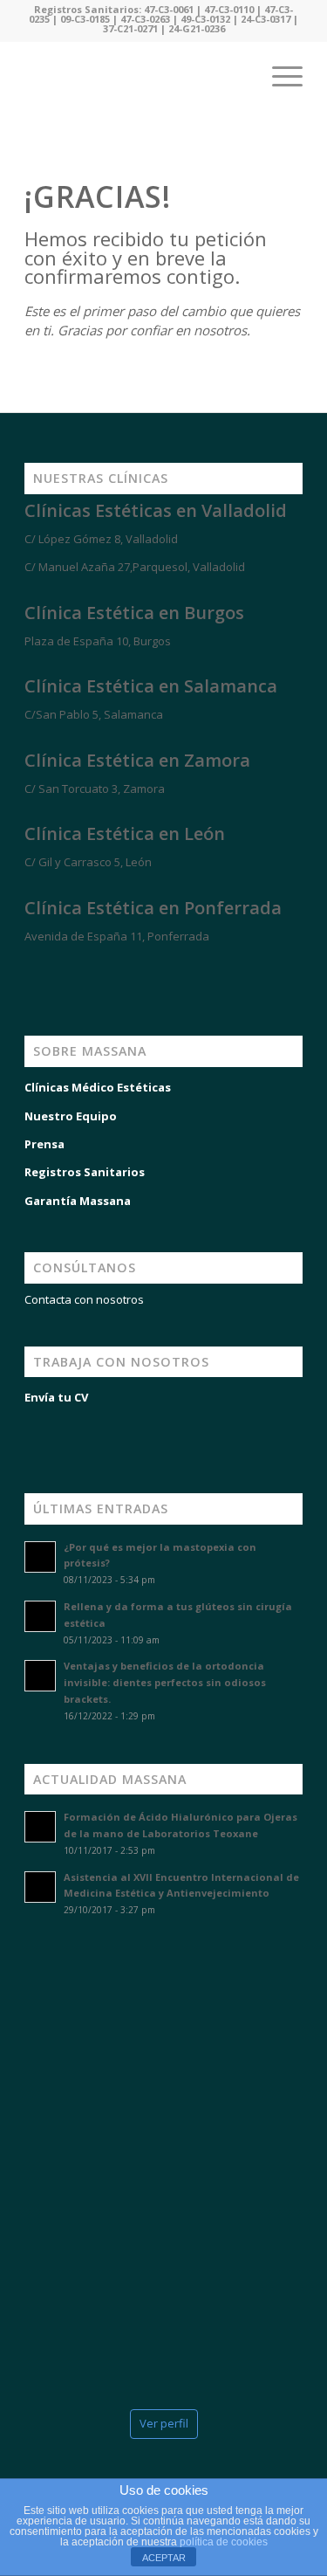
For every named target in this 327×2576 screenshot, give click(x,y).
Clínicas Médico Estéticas (98, 1087)
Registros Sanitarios (85, 1172)
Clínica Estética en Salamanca (151, 686)
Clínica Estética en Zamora (137, 760)
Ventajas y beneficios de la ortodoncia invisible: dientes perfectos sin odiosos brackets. (165, 1682)
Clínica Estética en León (125, 833)
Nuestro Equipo (71, 1116)
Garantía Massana (78, 1201)
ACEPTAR (164, 2558)
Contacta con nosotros (84, 1299)
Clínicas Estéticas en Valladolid (156, 510)
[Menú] (279, 76)
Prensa (44, 1144)
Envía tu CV (56, 1397)
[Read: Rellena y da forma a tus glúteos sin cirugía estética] (40, 1616)
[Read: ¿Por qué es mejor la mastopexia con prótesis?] (40, 1557)
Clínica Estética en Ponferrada (153, 908)
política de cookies (224, 2542)
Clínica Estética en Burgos (134, 613)
